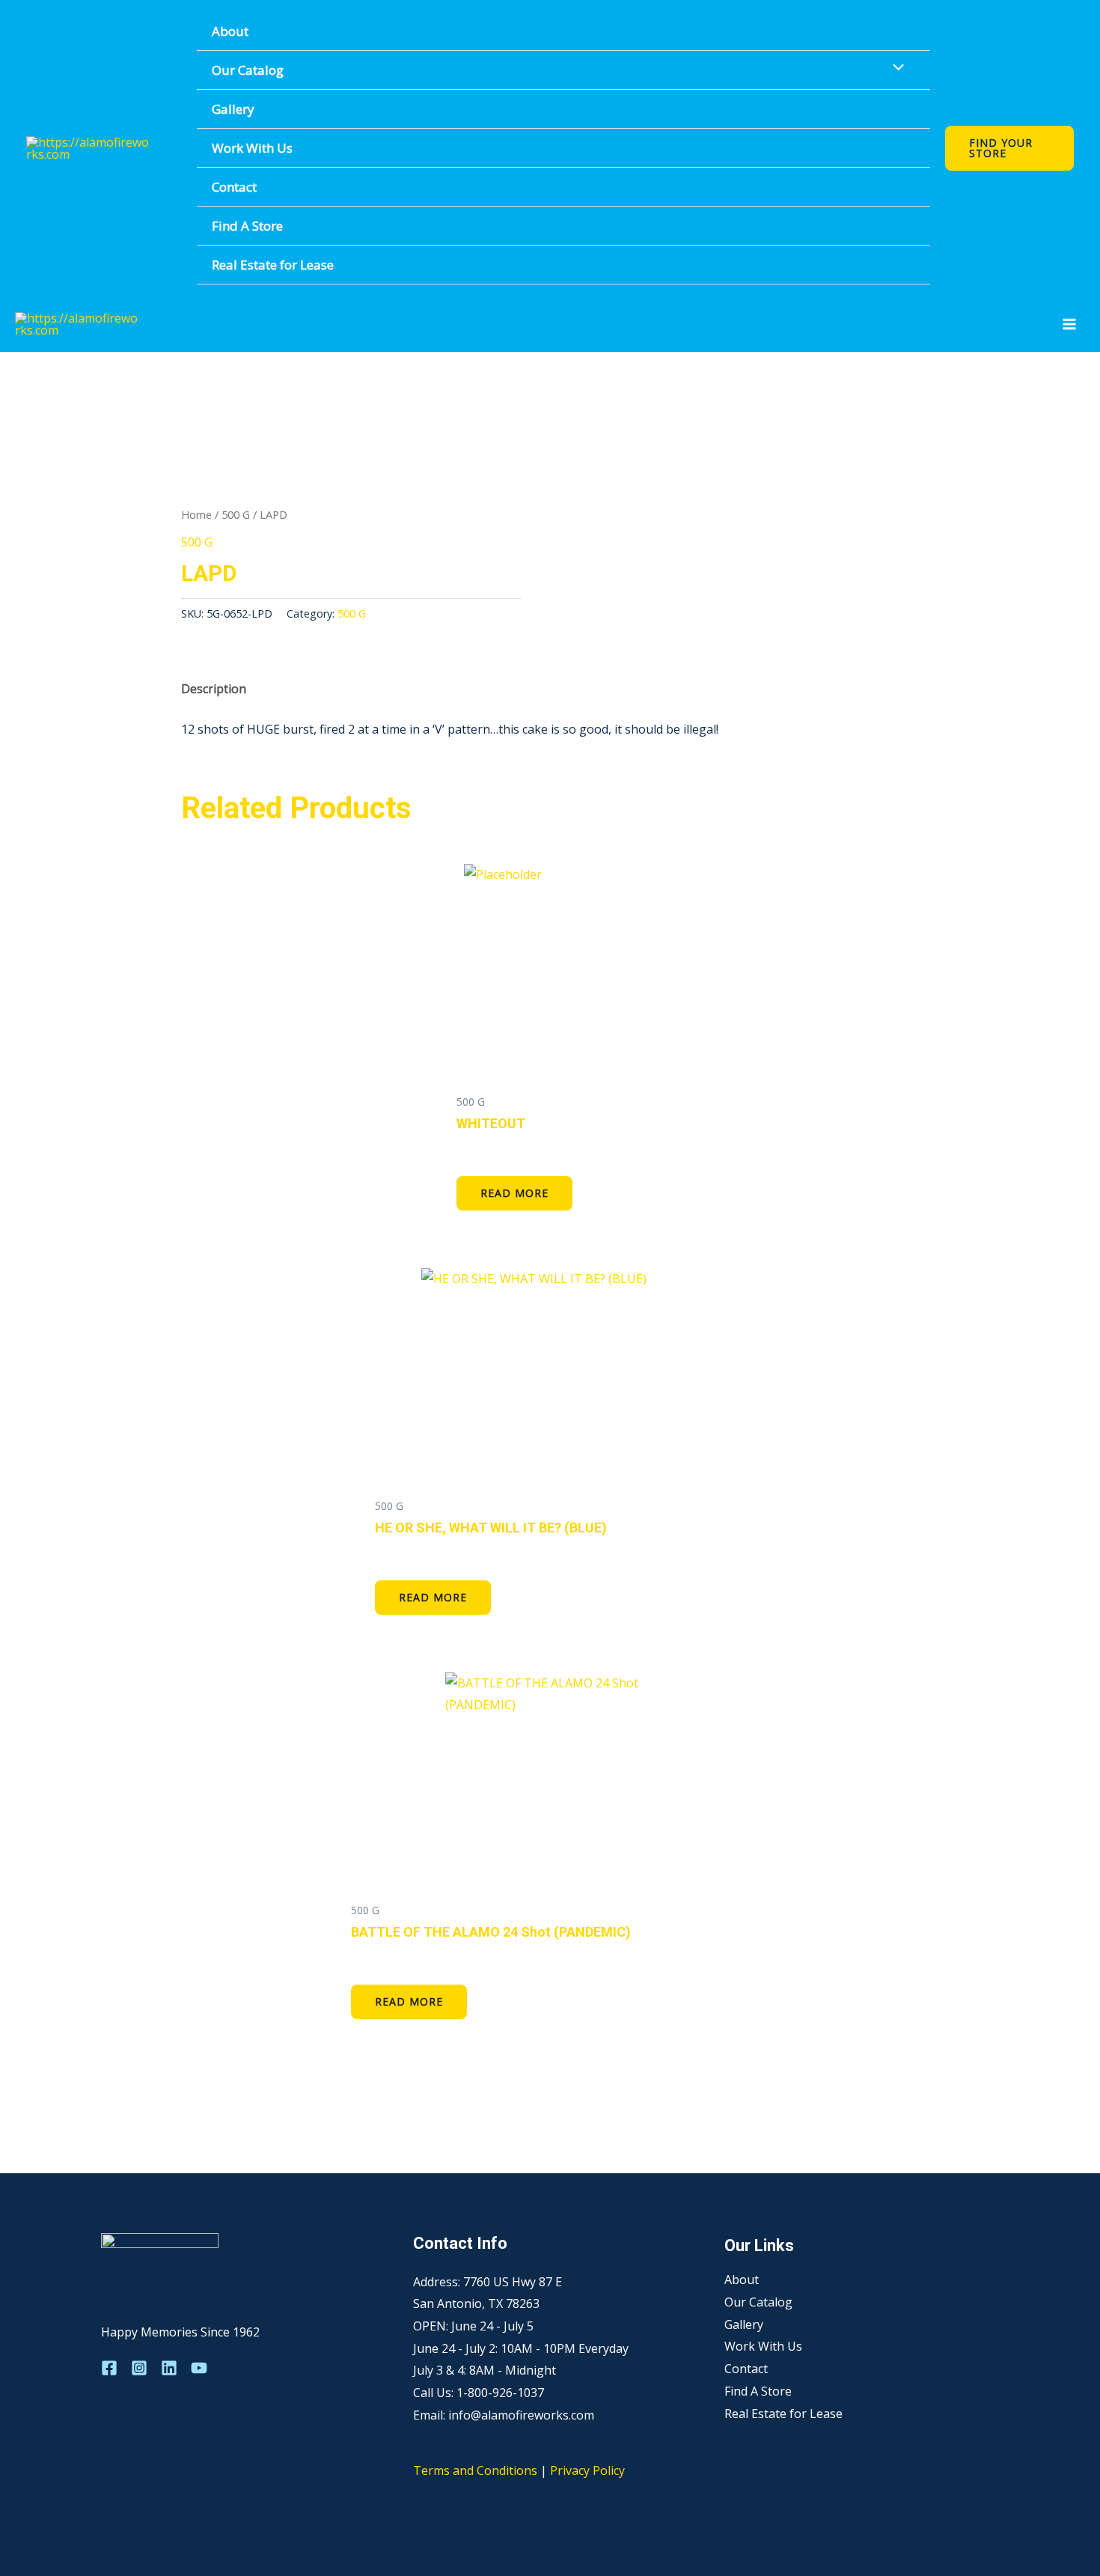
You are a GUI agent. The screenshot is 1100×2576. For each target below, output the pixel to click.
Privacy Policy (587, 2470)
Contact (234, 187)
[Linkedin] (169, 2368)
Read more (514, 1193)
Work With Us (252, 148)
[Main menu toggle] (1069, 324)
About (230, 31)
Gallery (233, 109)
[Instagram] (139, 2368)
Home (196, 514)
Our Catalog (248, 70)
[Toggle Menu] (895, 68)
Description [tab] (214, 689)
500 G (236, 514)
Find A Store (247, 226)
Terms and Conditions (475, 2470)
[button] (1009, 148)
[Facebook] (109, 2368)
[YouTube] (199, 2368)
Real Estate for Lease (273, 265)
